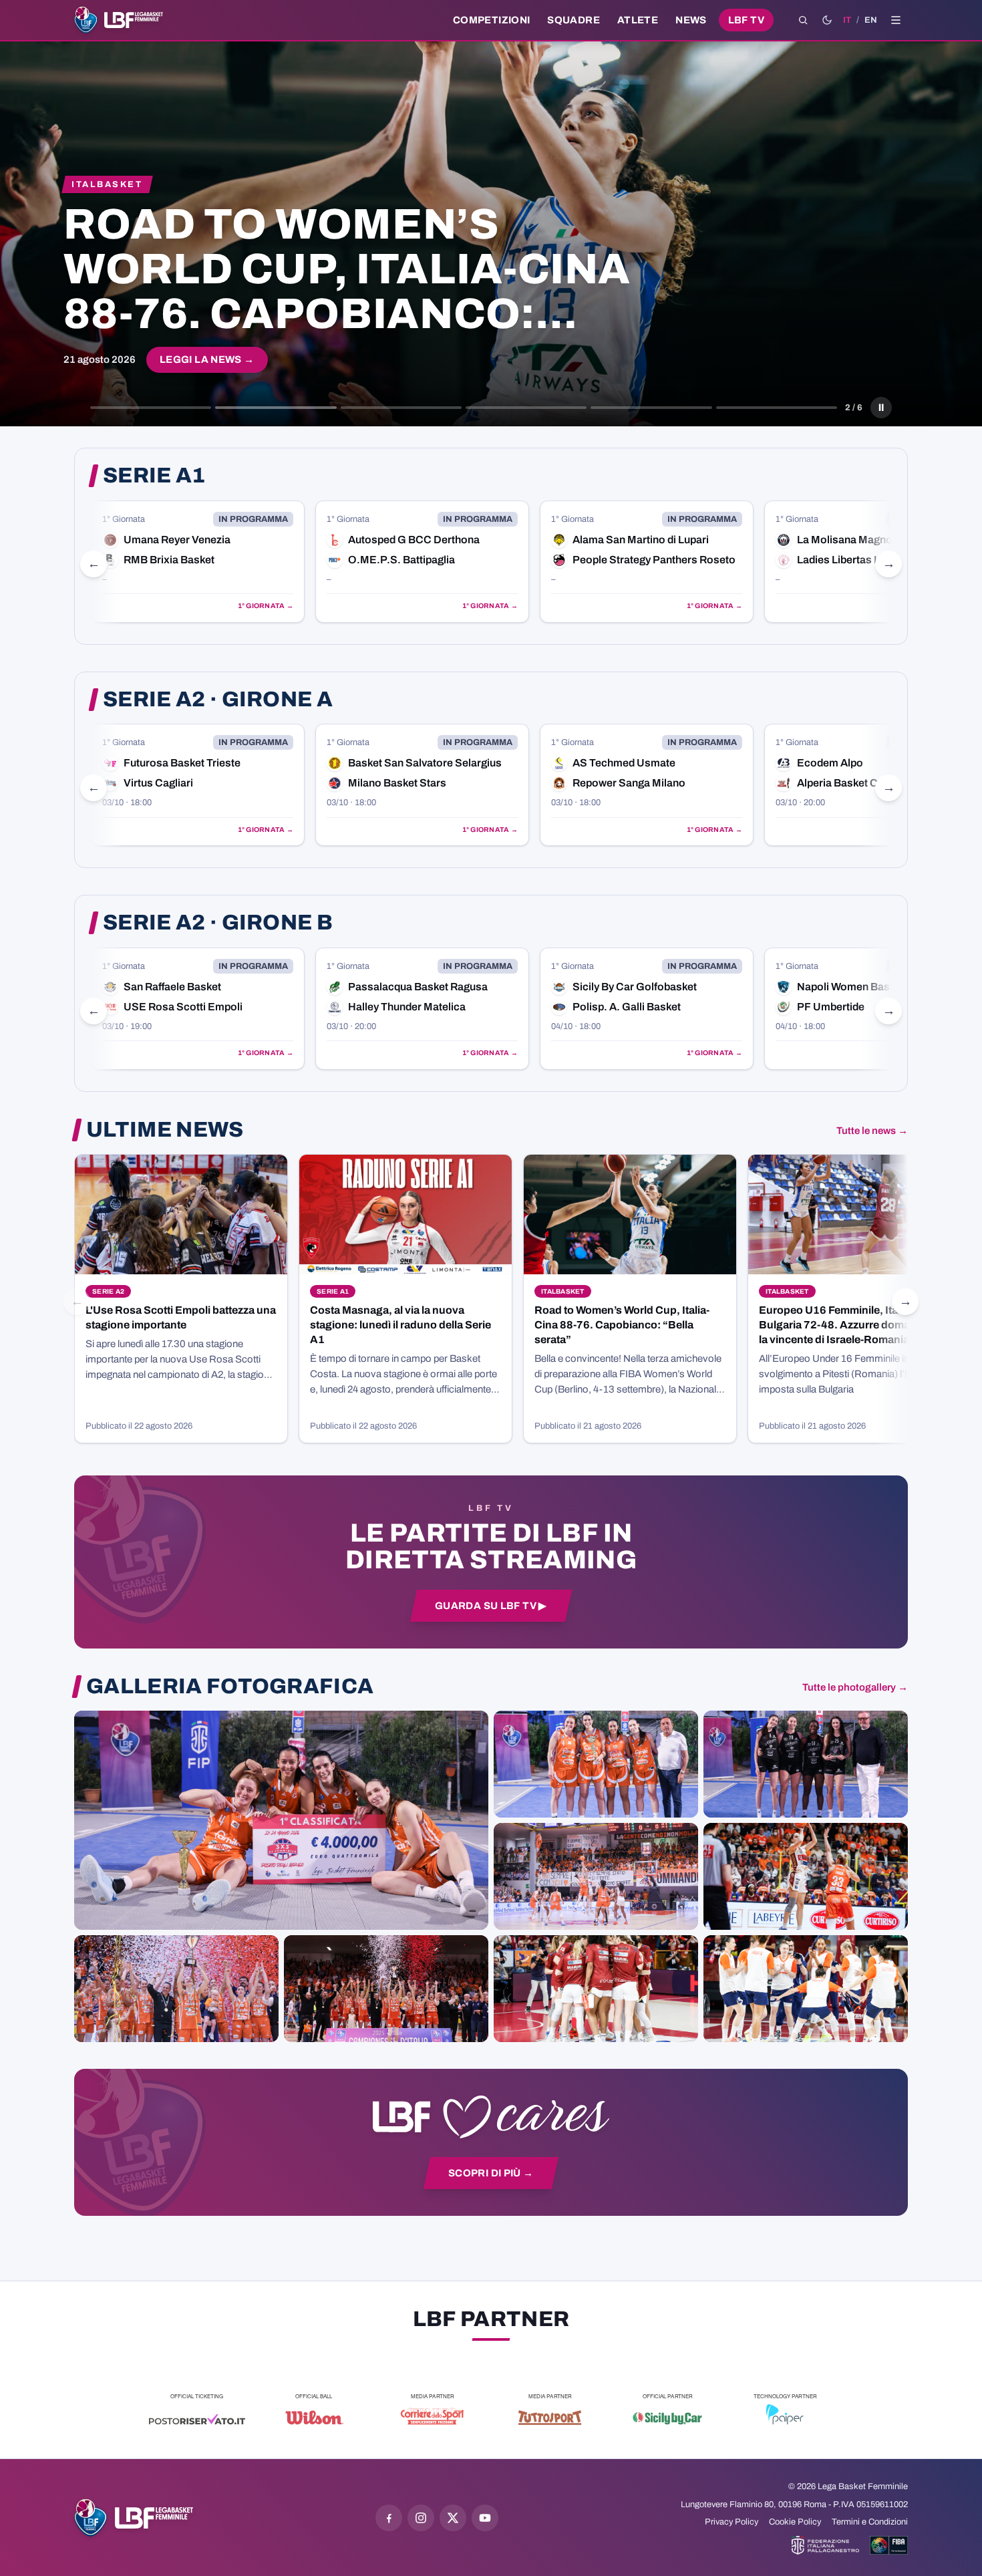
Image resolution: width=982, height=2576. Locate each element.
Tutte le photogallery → (855, 1687)
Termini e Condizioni (870, 2522)
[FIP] (825, 2545)
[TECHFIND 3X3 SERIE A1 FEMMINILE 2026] (281, 1820)
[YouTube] (485, 2518)
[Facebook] (389, 2518)
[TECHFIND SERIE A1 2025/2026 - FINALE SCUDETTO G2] (596, 1989)
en (871, 20)
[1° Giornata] (198, 562)
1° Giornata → (266, 606)
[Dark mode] (827, 20)
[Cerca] (803, 20)
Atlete (638, 20)
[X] (453, 2518)
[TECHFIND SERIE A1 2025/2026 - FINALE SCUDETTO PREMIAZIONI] (176, 1989)
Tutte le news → (872, 1131)
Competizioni (491, 20)
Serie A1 (154, 476)
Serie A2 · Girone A (218, 700)
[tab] (151, 408)
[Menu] (896, 20)
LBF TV (746, 20)
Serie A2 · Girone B (218, 923)
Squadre (574, 20)
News (691, 20)
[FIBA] (889, 2545)
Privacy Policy (731, 2522)
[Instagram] (421, 2518)
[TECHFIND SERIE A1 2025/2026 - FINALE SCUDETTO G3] (596, 1876)
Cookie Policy (795, 2522)
